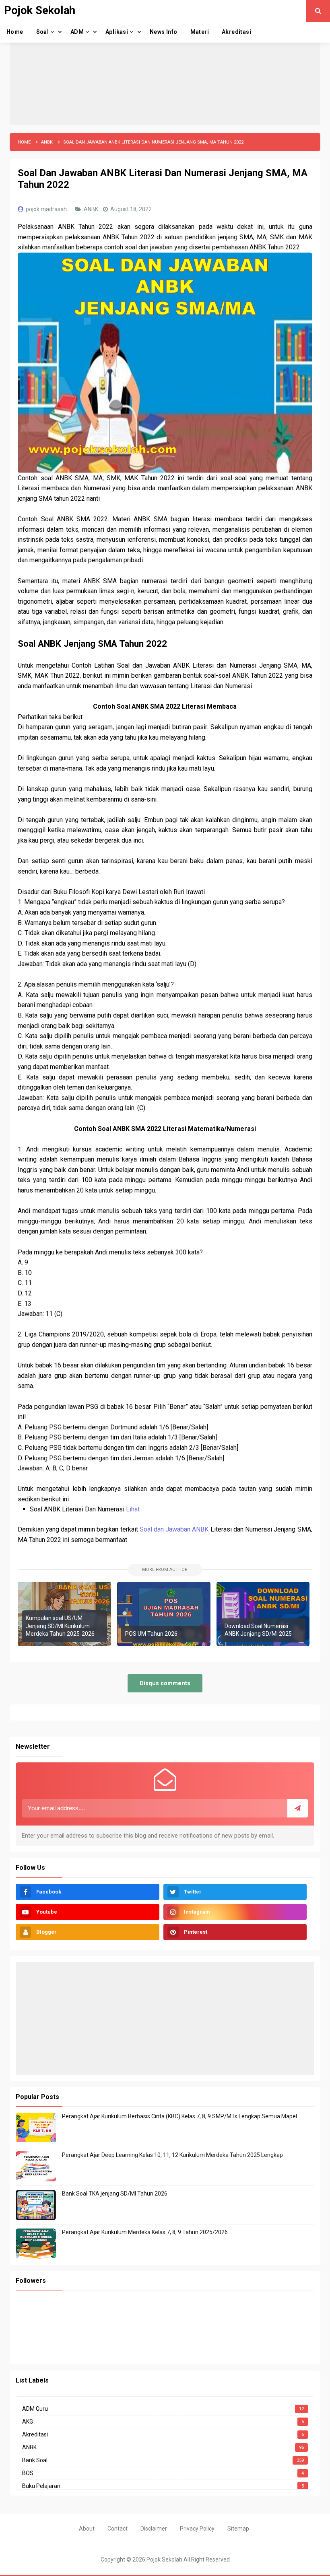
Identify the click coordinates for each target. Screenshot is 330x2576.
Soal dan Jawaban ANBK (174, 1529)
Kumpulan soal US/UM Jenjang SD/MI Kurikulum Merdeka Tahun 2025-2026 (60, 1626)
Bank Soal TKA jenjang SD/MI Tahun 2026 (115, 2194)
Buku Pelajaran (41, 2486)
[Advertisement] (165, 68)
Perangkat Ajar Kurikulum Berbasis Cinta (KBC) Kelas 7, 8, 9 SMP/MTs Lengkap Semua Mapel (179, 2116)
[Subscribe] (298, 1808)
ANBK (92, 209)
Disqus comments (165, 1683)
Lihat (133, 1509)
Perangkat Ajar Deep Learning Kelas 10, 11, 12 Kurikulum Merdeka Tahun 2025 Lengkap (172, 2155)
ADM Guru (35, 2409)
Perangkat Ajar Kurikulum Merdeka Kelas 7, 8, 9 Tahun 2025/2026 (145, 2232)
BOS (28, 2473)
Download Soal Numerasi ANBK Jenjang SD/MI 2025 (258, 1630)
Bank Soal (35, 2460)
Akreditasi (35, 2434)
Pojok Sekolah (164, 2560)
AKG (28, 2422)
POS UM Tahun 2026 (151, 1634)
